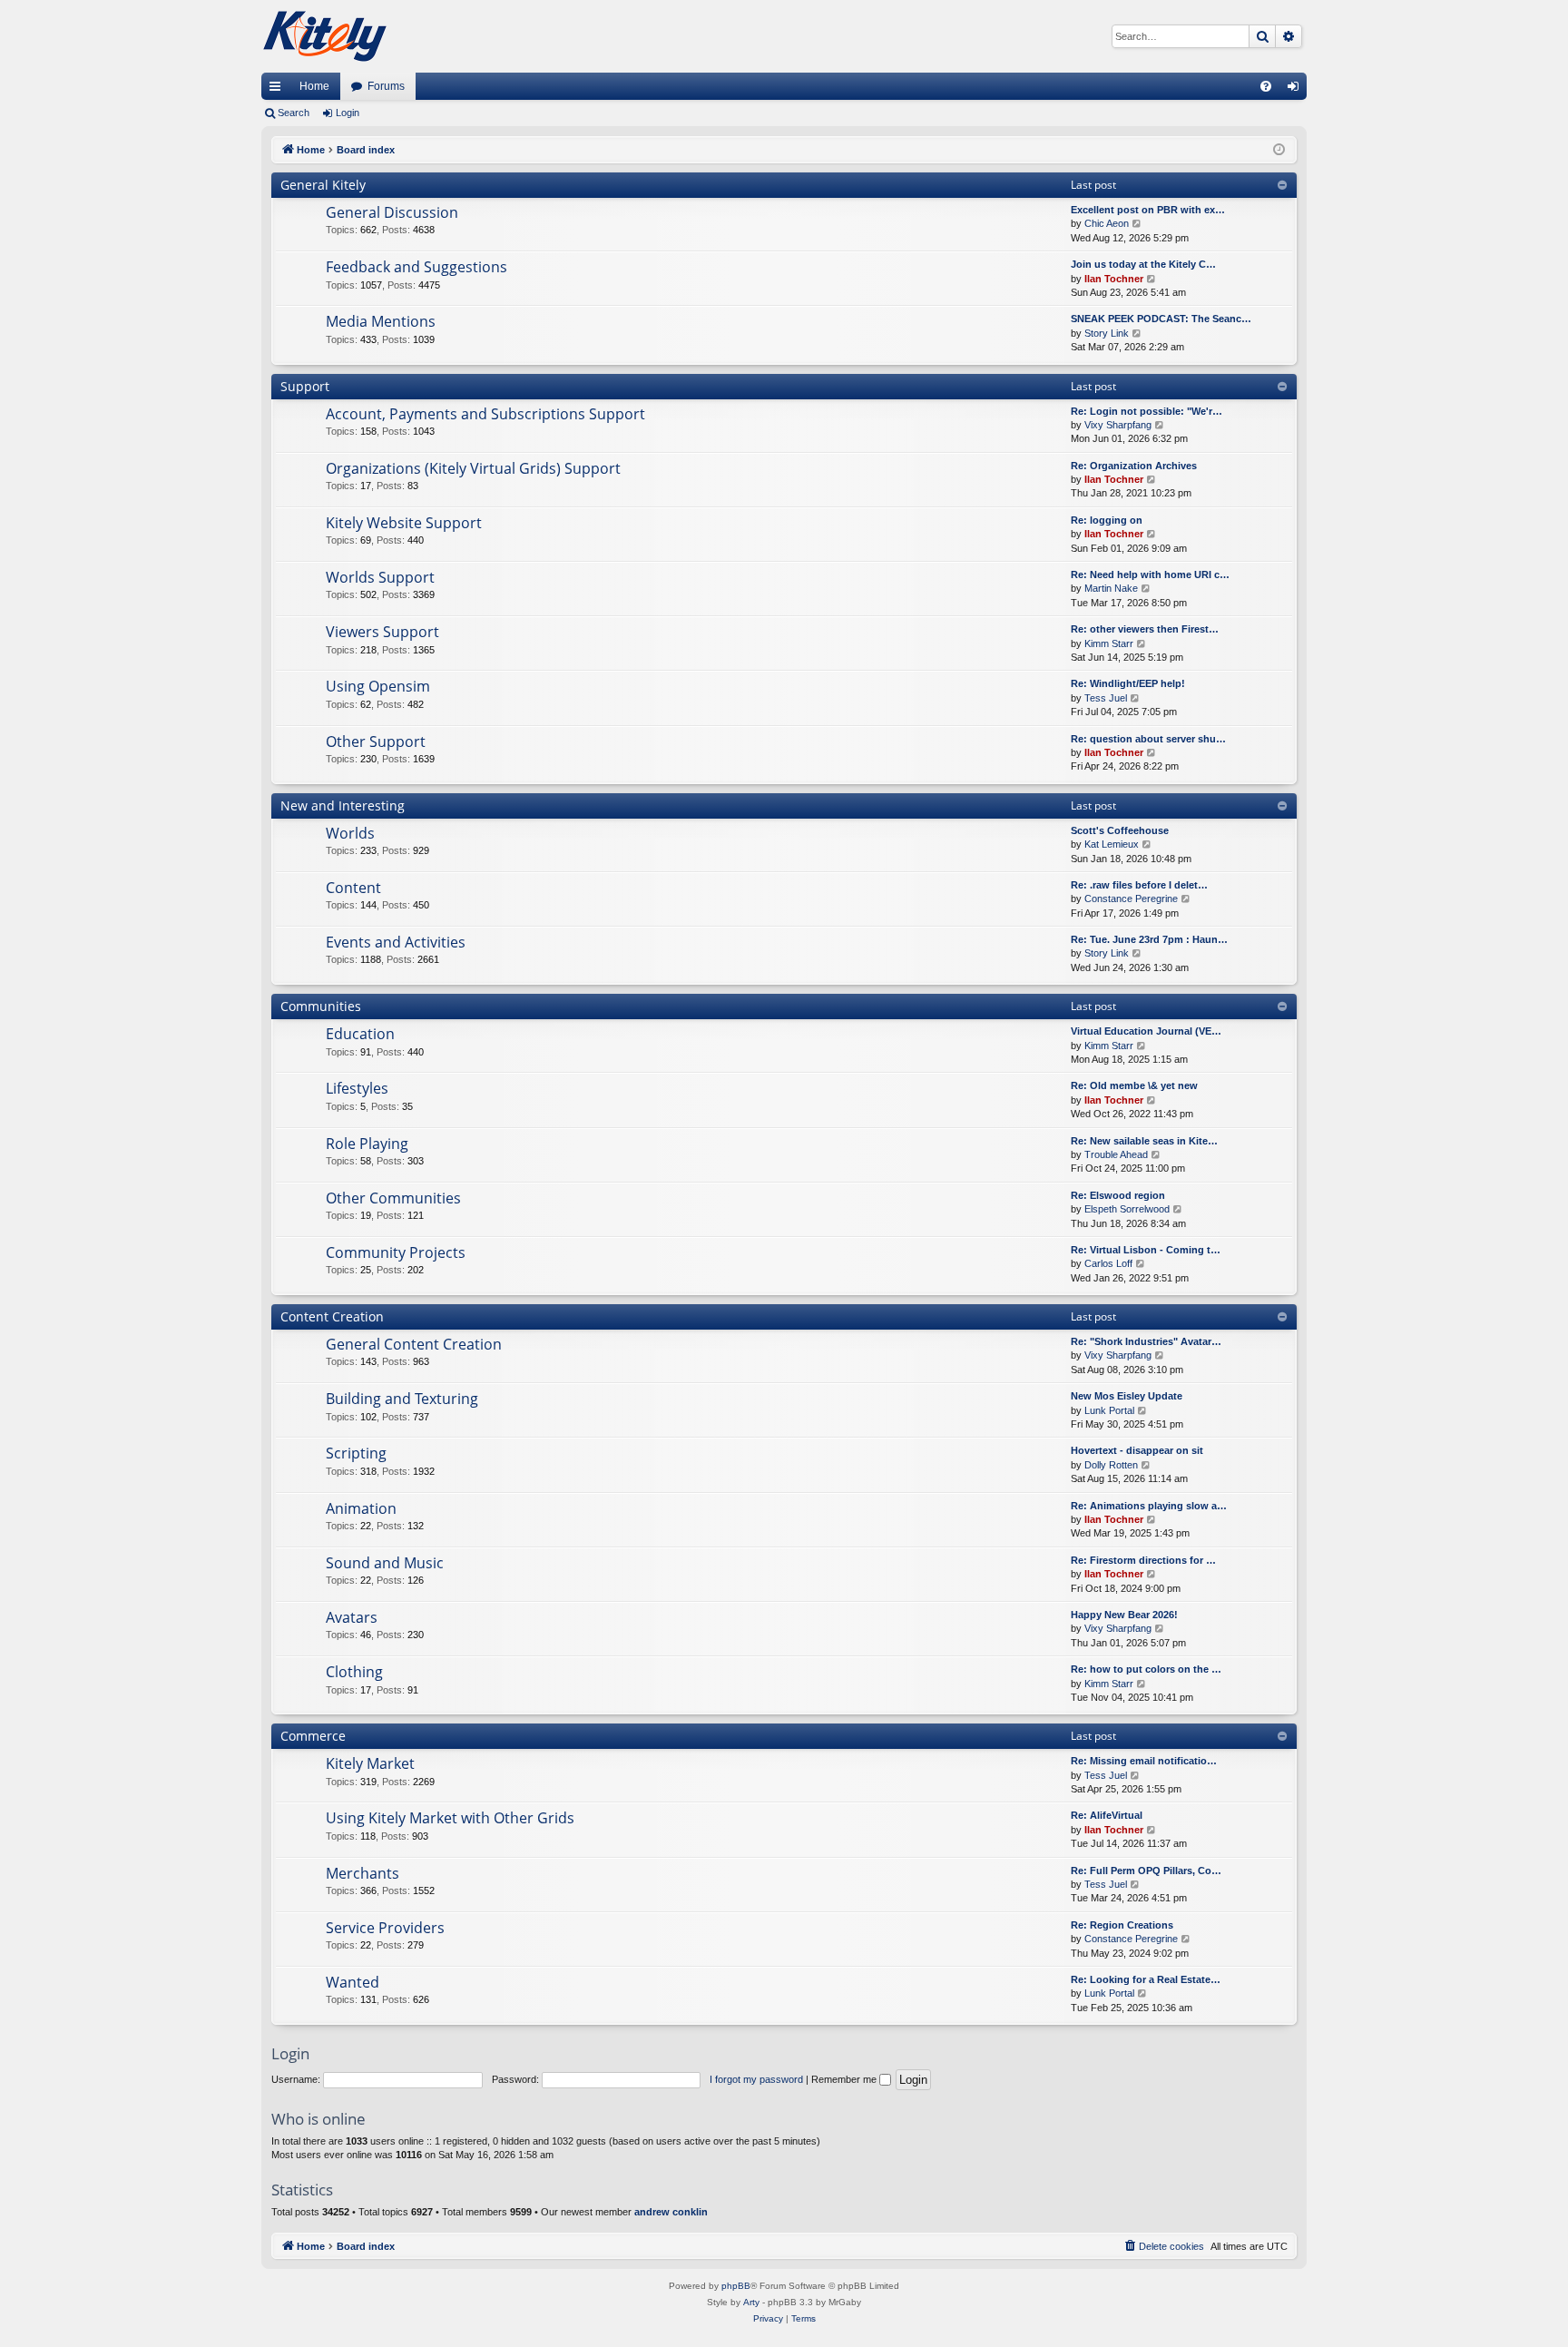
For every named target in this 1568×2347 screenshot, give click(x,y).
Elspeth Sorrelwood (1127, 1209)
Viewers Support (382, 632)
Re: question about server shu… (1148, 739)
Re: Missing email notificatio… (1144, 1761)
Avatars (352, 1617)
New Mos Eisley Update (1127, 1396)
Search (294, 113)
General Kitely (323, 185)
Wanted (353, 1982)
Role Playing (367, 1144)
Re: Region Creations (1122, 1925)
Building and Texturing (402, 1399)
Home (314, 86)
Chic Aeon (1107, 223)
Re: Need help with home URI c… (1150, 574)
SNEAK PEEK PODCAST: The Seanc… (1161, 319)
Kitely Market (370, 1763)
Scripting (356, 1453)
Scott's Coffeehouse (1120, 830)
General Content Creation (414, 1344)
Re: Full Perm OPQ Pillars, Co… (1146, 1871)
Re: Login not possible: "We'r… (1147, 411)
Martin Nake (1111, 588)
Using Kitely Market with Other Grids (450, 1818)
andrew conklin (671, 2212)
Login (348, 113)
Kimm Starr (1109, 643)
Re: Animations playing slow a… (1149, 1506)
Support (305, 386)
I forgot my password (756, 2079)
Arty (751, 2302)
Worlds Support (380, 577)
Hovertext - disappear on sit (1137, 1450)
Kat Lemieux (1112, 844)
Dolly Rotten (1111, 1465)
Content (353, 888)
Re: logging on (1107, 520)
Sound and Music (385, 1563)
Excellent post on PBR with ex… (1148, 210)
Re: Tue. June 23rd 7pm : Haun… (1149, 939)
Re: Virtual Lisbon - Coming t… (1146, 1250)
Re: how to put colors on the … (1146, 1669)
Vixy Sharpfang (1118, 425)
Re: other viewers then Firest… (1145, 629)
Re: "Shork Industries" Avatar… (1146, 1341)
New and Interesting (343, 805)
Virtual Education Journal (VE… (1146, 1031)
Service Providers (385, 1928)
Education (360, 1034)
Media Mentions (381, 321)
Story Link (1107, 333)
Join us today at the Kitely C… (1143, 264)
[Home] (325, 36)
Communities (321, 1006)
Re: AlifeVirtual (1107, 1815)
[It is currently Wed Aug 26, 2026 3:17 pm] (1279, 150)
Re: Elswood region (1118, 1195)
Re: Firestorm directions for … (1143, 1560)
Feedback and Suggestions (416, 267)
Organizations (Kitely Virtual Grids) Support (473, 468)
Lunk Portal (1109, 1410)
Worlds (350, 833)
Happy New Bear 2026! (1124, 1615)
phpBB (736, 2286)
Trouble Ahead (1116, 1154)
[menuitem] (1266, 86)
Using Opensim (378, 686)
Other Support (376, 741)
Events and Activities (396, 942)
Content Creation (332, 1316)
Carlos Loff (1108, 1263)
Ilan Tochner (1114, 279)
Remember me (845, 2079)
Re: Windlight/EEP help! (1128, 683)
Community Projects (396, 1252)
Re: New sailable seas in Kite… (1144, 1141)
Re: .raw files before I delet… (1139, 885)
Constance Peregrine (1131, 899)
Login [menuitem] (1297, 90)
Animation (361, 1508)
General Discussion (392, 212)
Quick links (279, 90)
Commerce (313, 1736)
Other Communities (393, 1198)
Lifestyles (357, 1088)
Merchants (363, 1873)
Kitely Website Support (404, 523)
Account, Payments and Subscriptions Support (485, 414)
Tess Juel (1106, 698)
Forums (386, 86)
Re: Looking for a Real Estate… (1146, 1979)
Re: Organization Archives (1134, 466)
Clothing (354, 1672)
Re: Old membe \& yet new (1134, 1085)
